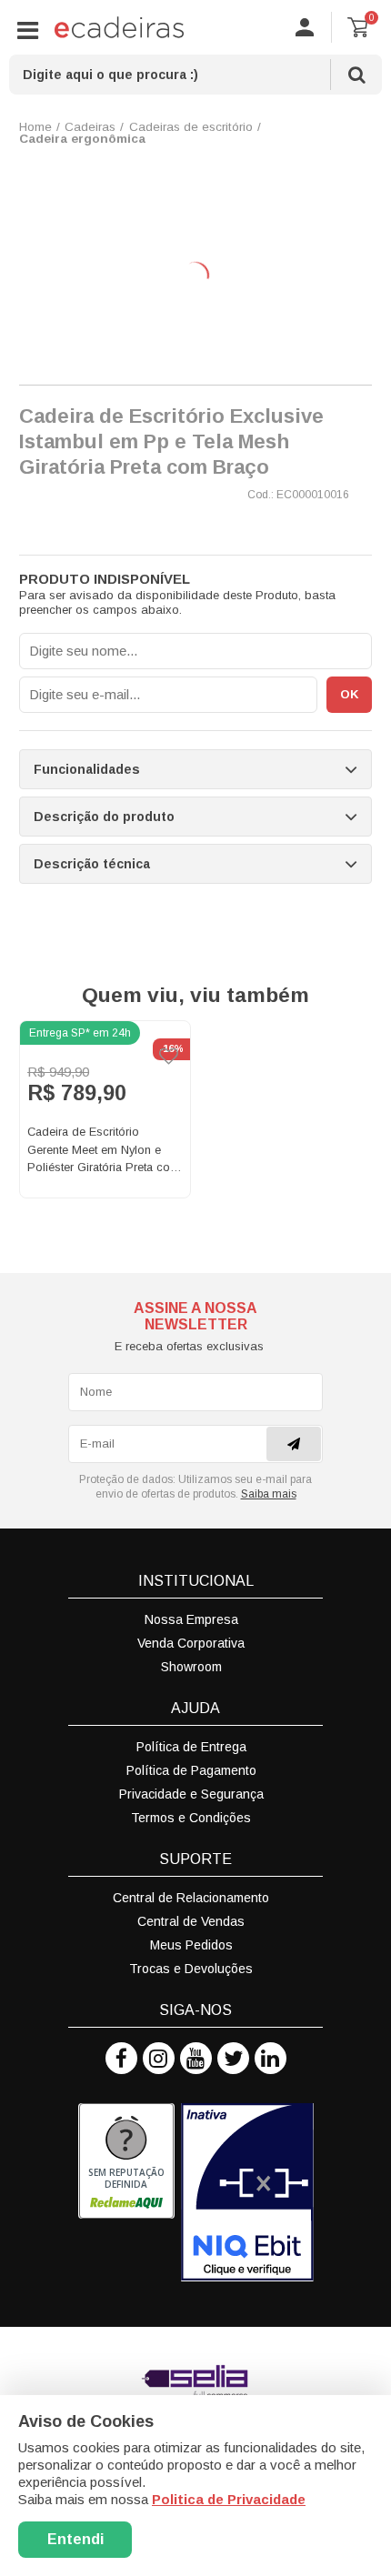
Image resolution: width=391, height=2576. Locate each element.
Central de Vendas (191, 1921)
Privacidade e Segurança (191, 1794)
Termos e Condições (191, 1818)
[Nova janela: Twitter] (233, 2058)
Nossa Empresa (191, 1619)
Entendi (75, 2539)
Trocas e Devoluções (191, 1969)
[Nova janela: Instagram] (159, 2058)
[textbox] (195, 75)
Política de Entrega (191, 1747)
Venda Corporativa (191, 1643)
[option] (105, 1109)
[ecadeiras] (119, 27)
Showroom (191, 1667)
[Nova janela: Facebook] (121, 2058)
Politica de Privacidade (229, 2499)
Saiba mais (269, 1494)
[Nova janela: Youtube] (196, 2058)
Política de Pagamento (191, 1770)
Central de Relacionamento (191, 1898)
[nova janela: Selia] (195, 2381)
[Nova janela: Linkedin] (271, 2058)
